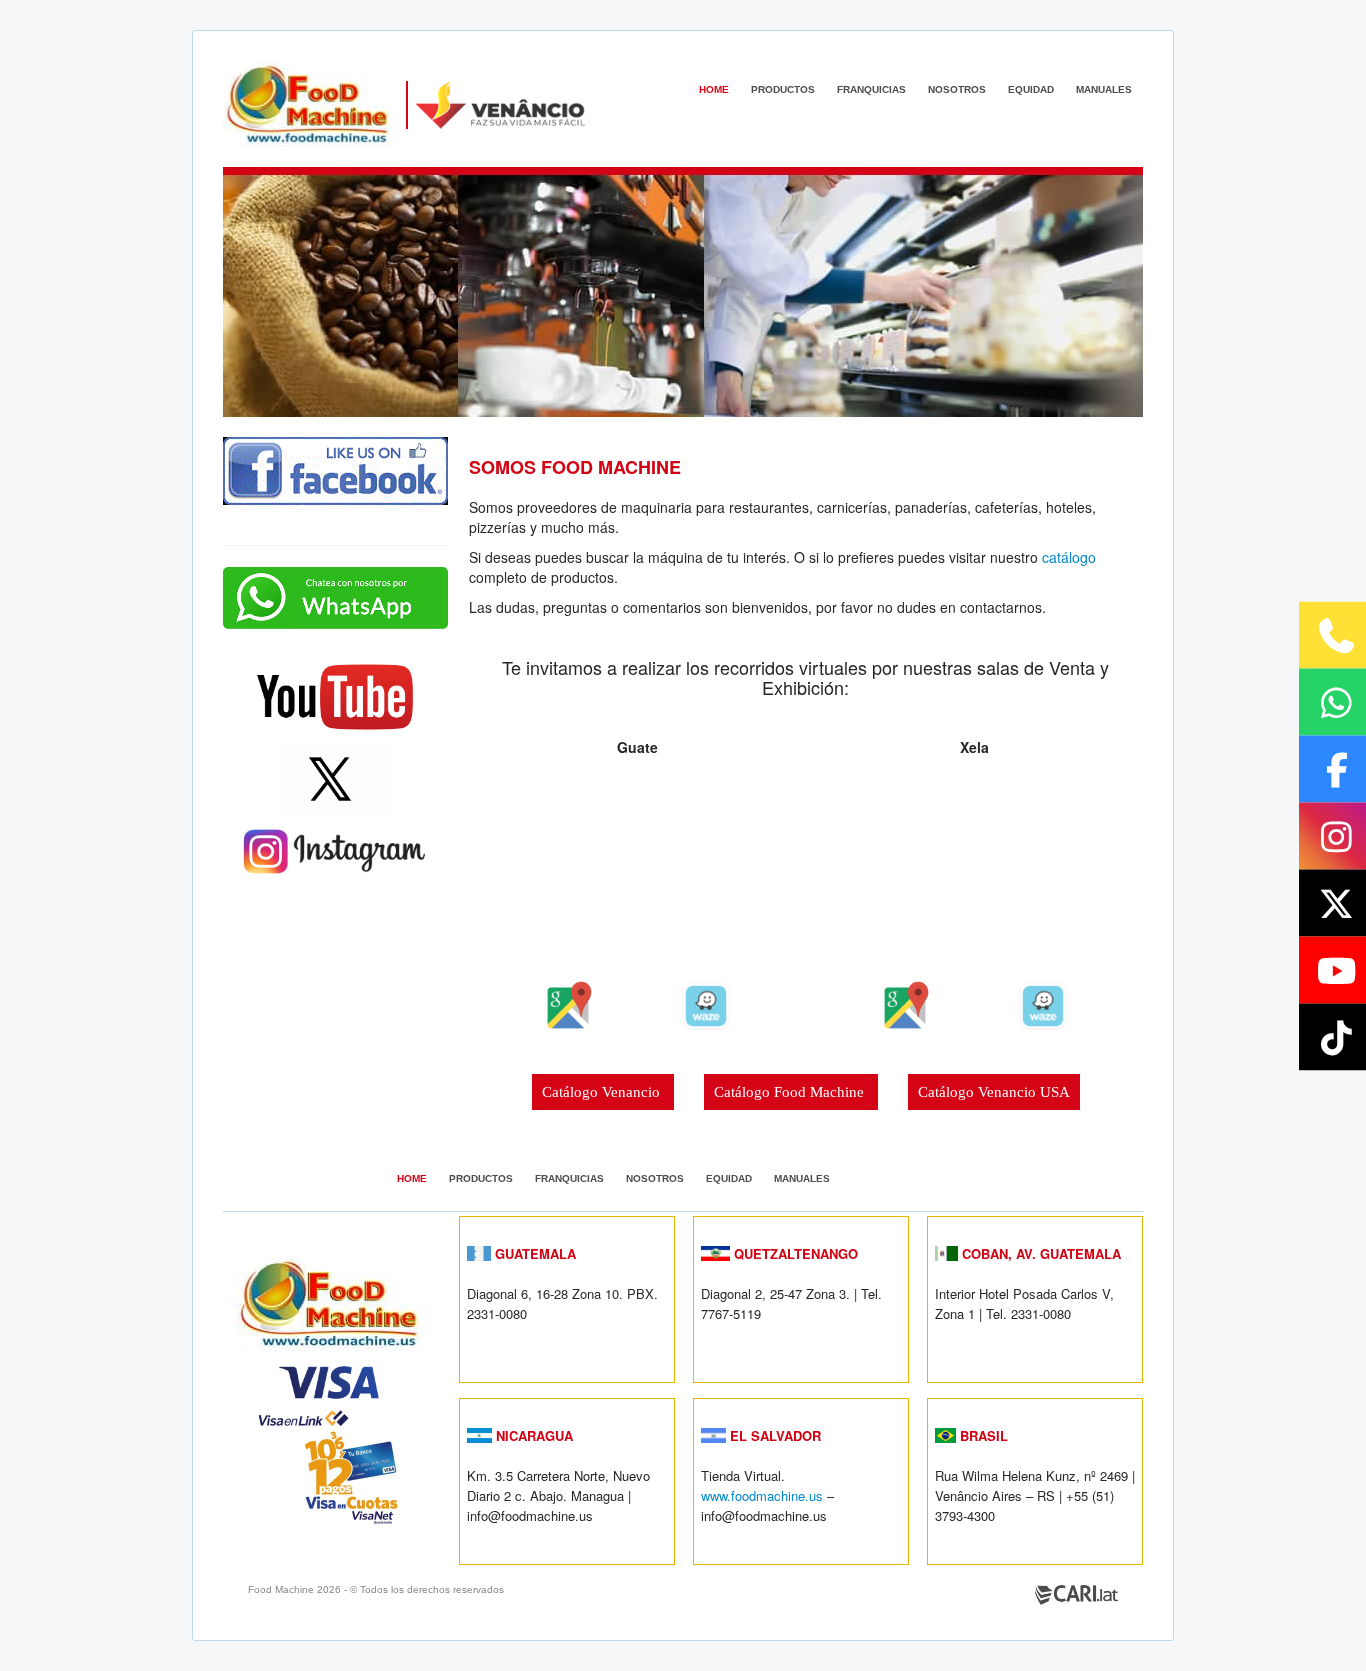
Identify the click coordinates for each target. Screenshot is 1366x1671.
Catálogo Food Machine (791, 1092)
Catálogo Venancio (603, 1092)
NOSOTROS (957, 89)
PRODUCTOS (783, 89)
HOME (714, 89)
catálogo (1069, 557)
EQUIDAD (1031, 89)
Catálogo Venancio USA (994, 1092)
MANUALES (1104, 89)
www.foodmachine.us (762, 1495)
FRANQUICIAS (871, 89)
